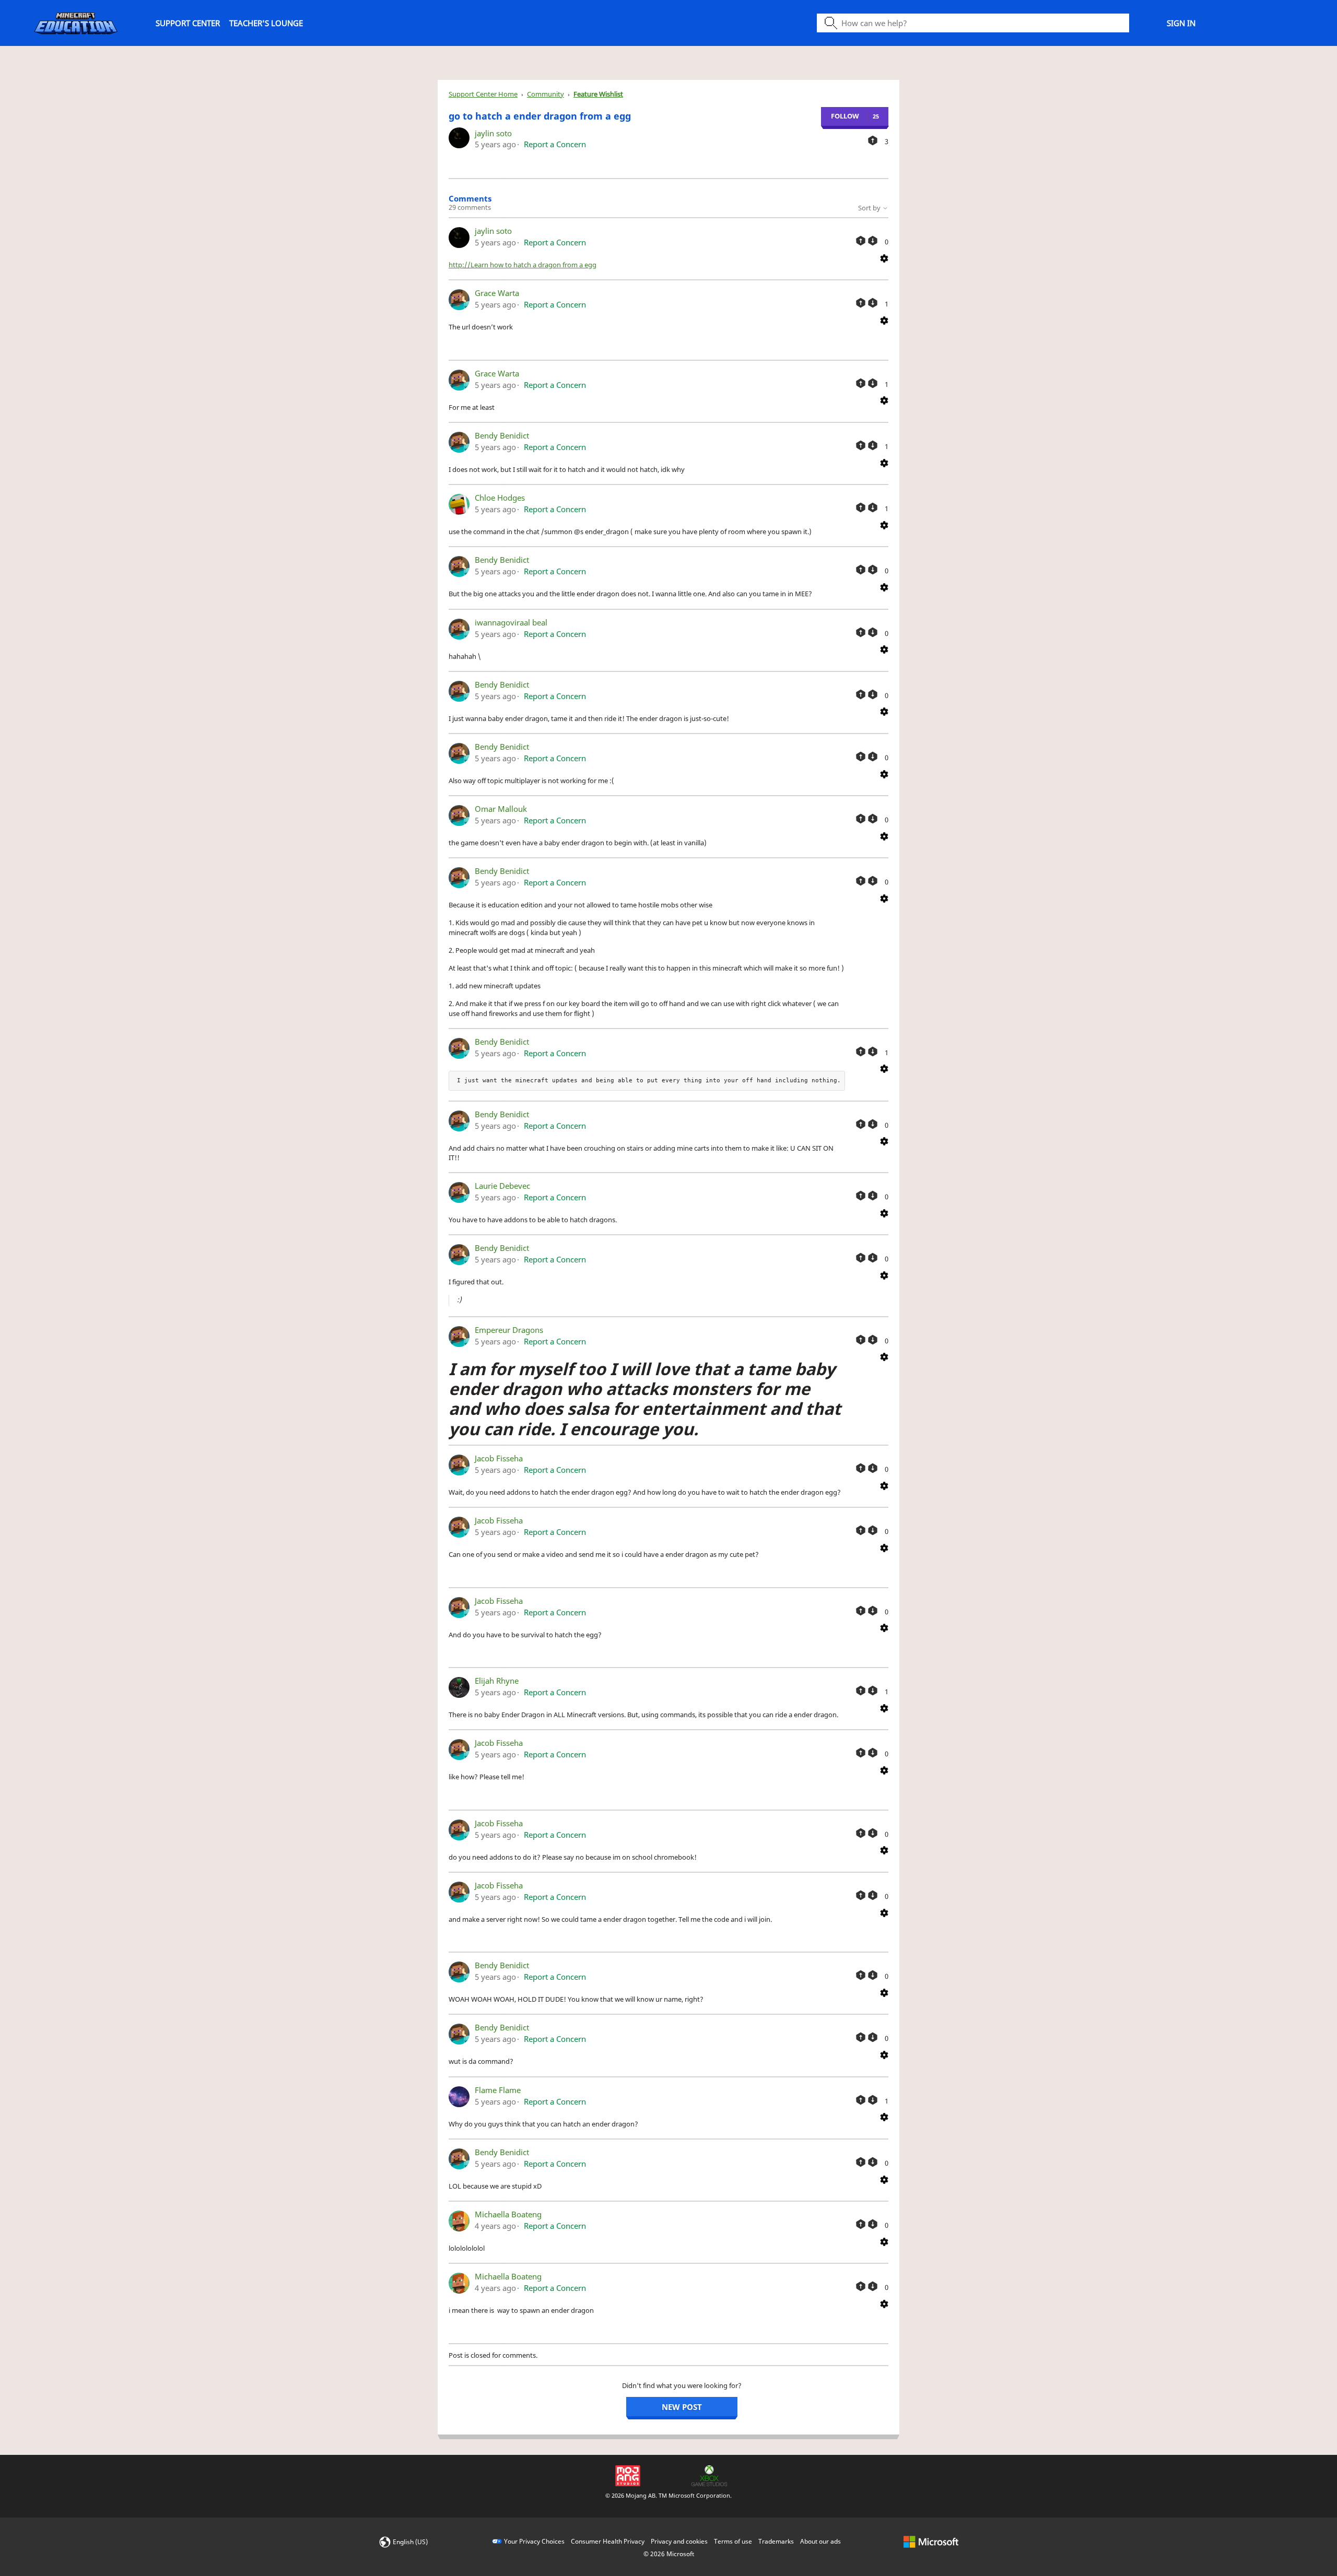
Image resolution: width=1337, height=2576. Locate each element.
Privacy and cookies (679, 2541)
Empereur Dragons (509, 1330)
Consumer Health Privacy (608, 2541)
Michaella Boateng (508, 2214)
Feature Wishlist (598, 94)
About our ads (820, 2541)
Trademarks (776, 2541)
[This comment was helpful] (861, 241)
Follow (845, 116)
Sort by (870, 208)
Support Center (188, 23)
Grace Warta (497, 293)
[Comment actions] (884, 257)
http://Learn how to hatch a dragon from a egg (523, 265)
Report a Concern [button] (555, 144)
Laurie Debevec (502, 1186)
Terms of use (733, 2541)
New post (682, 2407)
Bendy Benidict (502, 435)
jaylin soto (493, 133)
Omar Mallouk (501, 809)
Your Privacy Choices (534, 2541)
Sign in (1181, 23)
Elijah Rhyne (497, 1681)
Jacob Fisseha (499, 1458)
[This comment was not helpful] (873, 241)
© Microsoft (669, 2554)
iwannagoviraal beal (511, 622)
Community (546, 94)
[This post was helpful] (873, 140)
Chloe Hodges (500, 498)
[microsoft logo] (931, 2541)
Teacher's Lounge (266, 23)
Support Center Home (483, 94)
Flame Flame (498, 2090)
